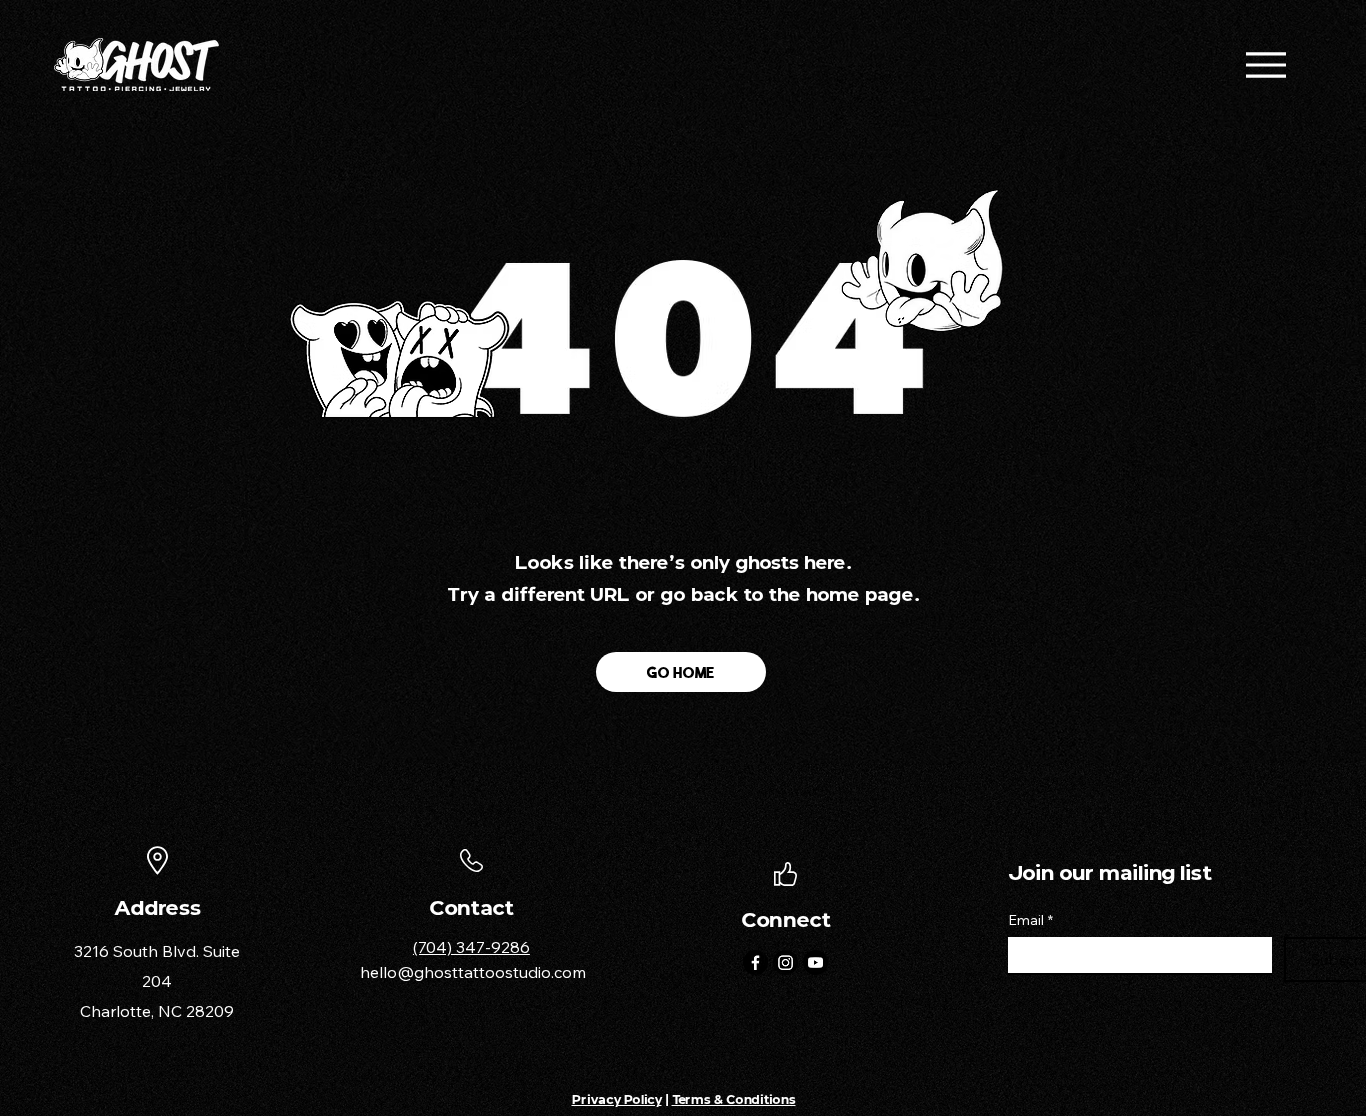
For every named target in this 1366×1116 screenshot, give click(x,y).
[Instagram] (785, 962)
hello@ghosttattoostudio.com (473, 972)
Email (1030, 920)
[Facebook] (755, 962)
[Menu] (1265, 64)
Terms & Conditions (734, 1099)
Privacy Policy (617, 1099)
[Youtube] (815, 962)
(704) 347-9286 (471, 947)
